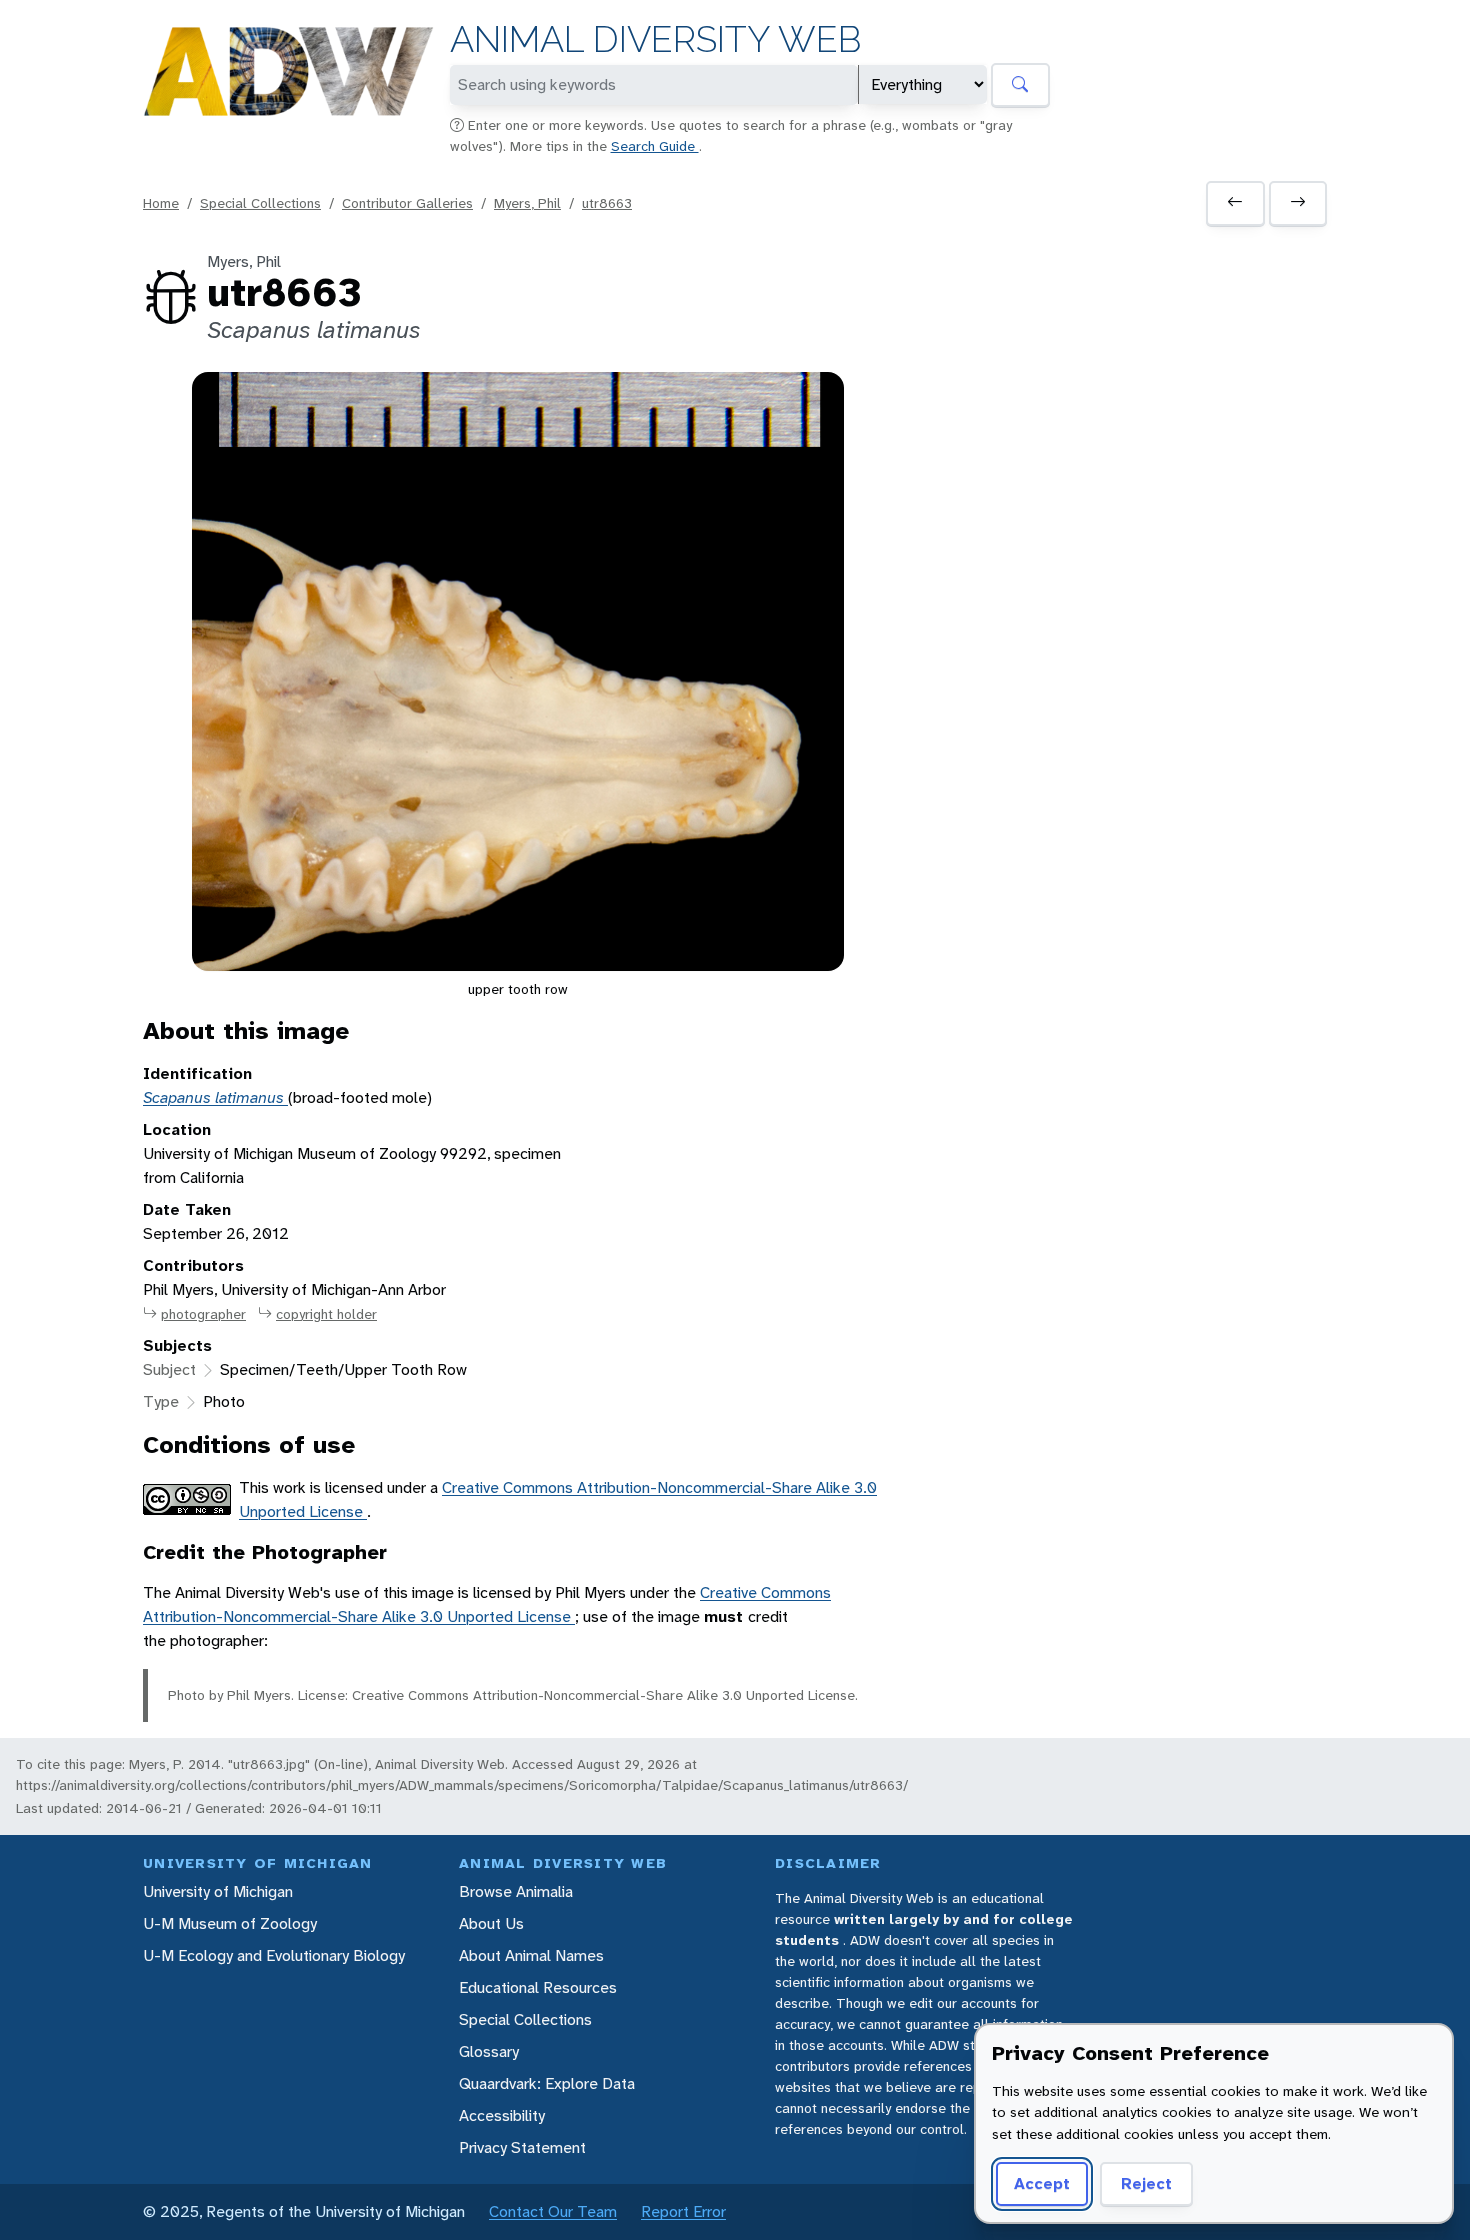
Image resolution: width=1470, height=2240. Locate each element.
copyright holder (326, 1314)
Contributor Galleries (407, 203)
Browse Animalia (516, 1891)
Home (161, 203)
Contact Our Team (553, 2211)
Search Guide (655, 146)
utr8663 (607, 203)
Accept (1042, 2183)
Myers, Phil (527, 203)
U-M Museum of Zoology (230, 1923)
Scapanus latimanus (215, 1097)
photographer (203, 1314)
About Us (491, 1923)
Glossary (489, 2051)
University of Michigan (218, 1891)
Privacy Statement (522, 2147)
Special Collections (260, 203)
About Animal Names (531, 1955)
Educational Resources (538, 1987)
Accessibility (502, 2115)
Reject (1146, 2183)
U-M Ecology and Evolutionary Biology (274, 1955)
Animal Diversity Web (655, 39)
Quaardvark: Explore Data (547, 2083)
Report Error (683, 2211)
